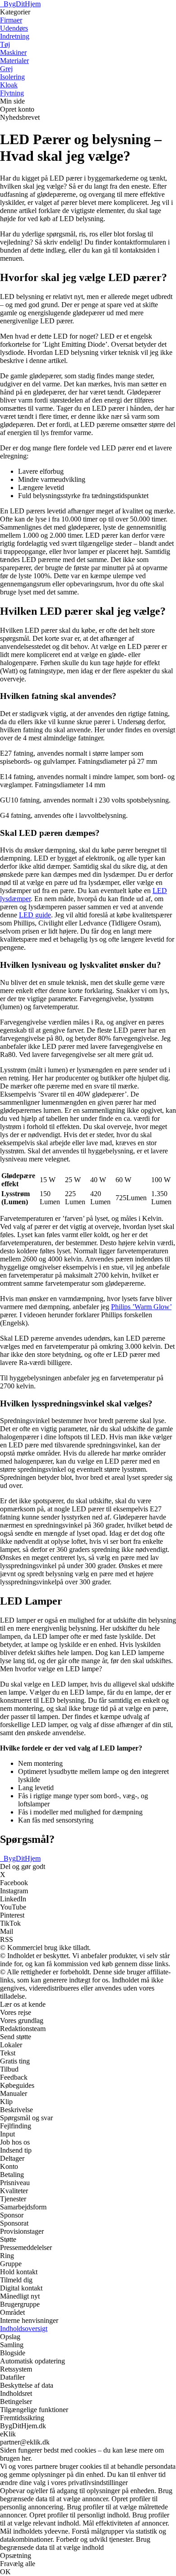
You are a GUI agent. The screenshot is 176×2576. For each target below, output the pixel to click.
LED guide (35, 915)
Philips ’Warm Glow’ (141, 1307)
